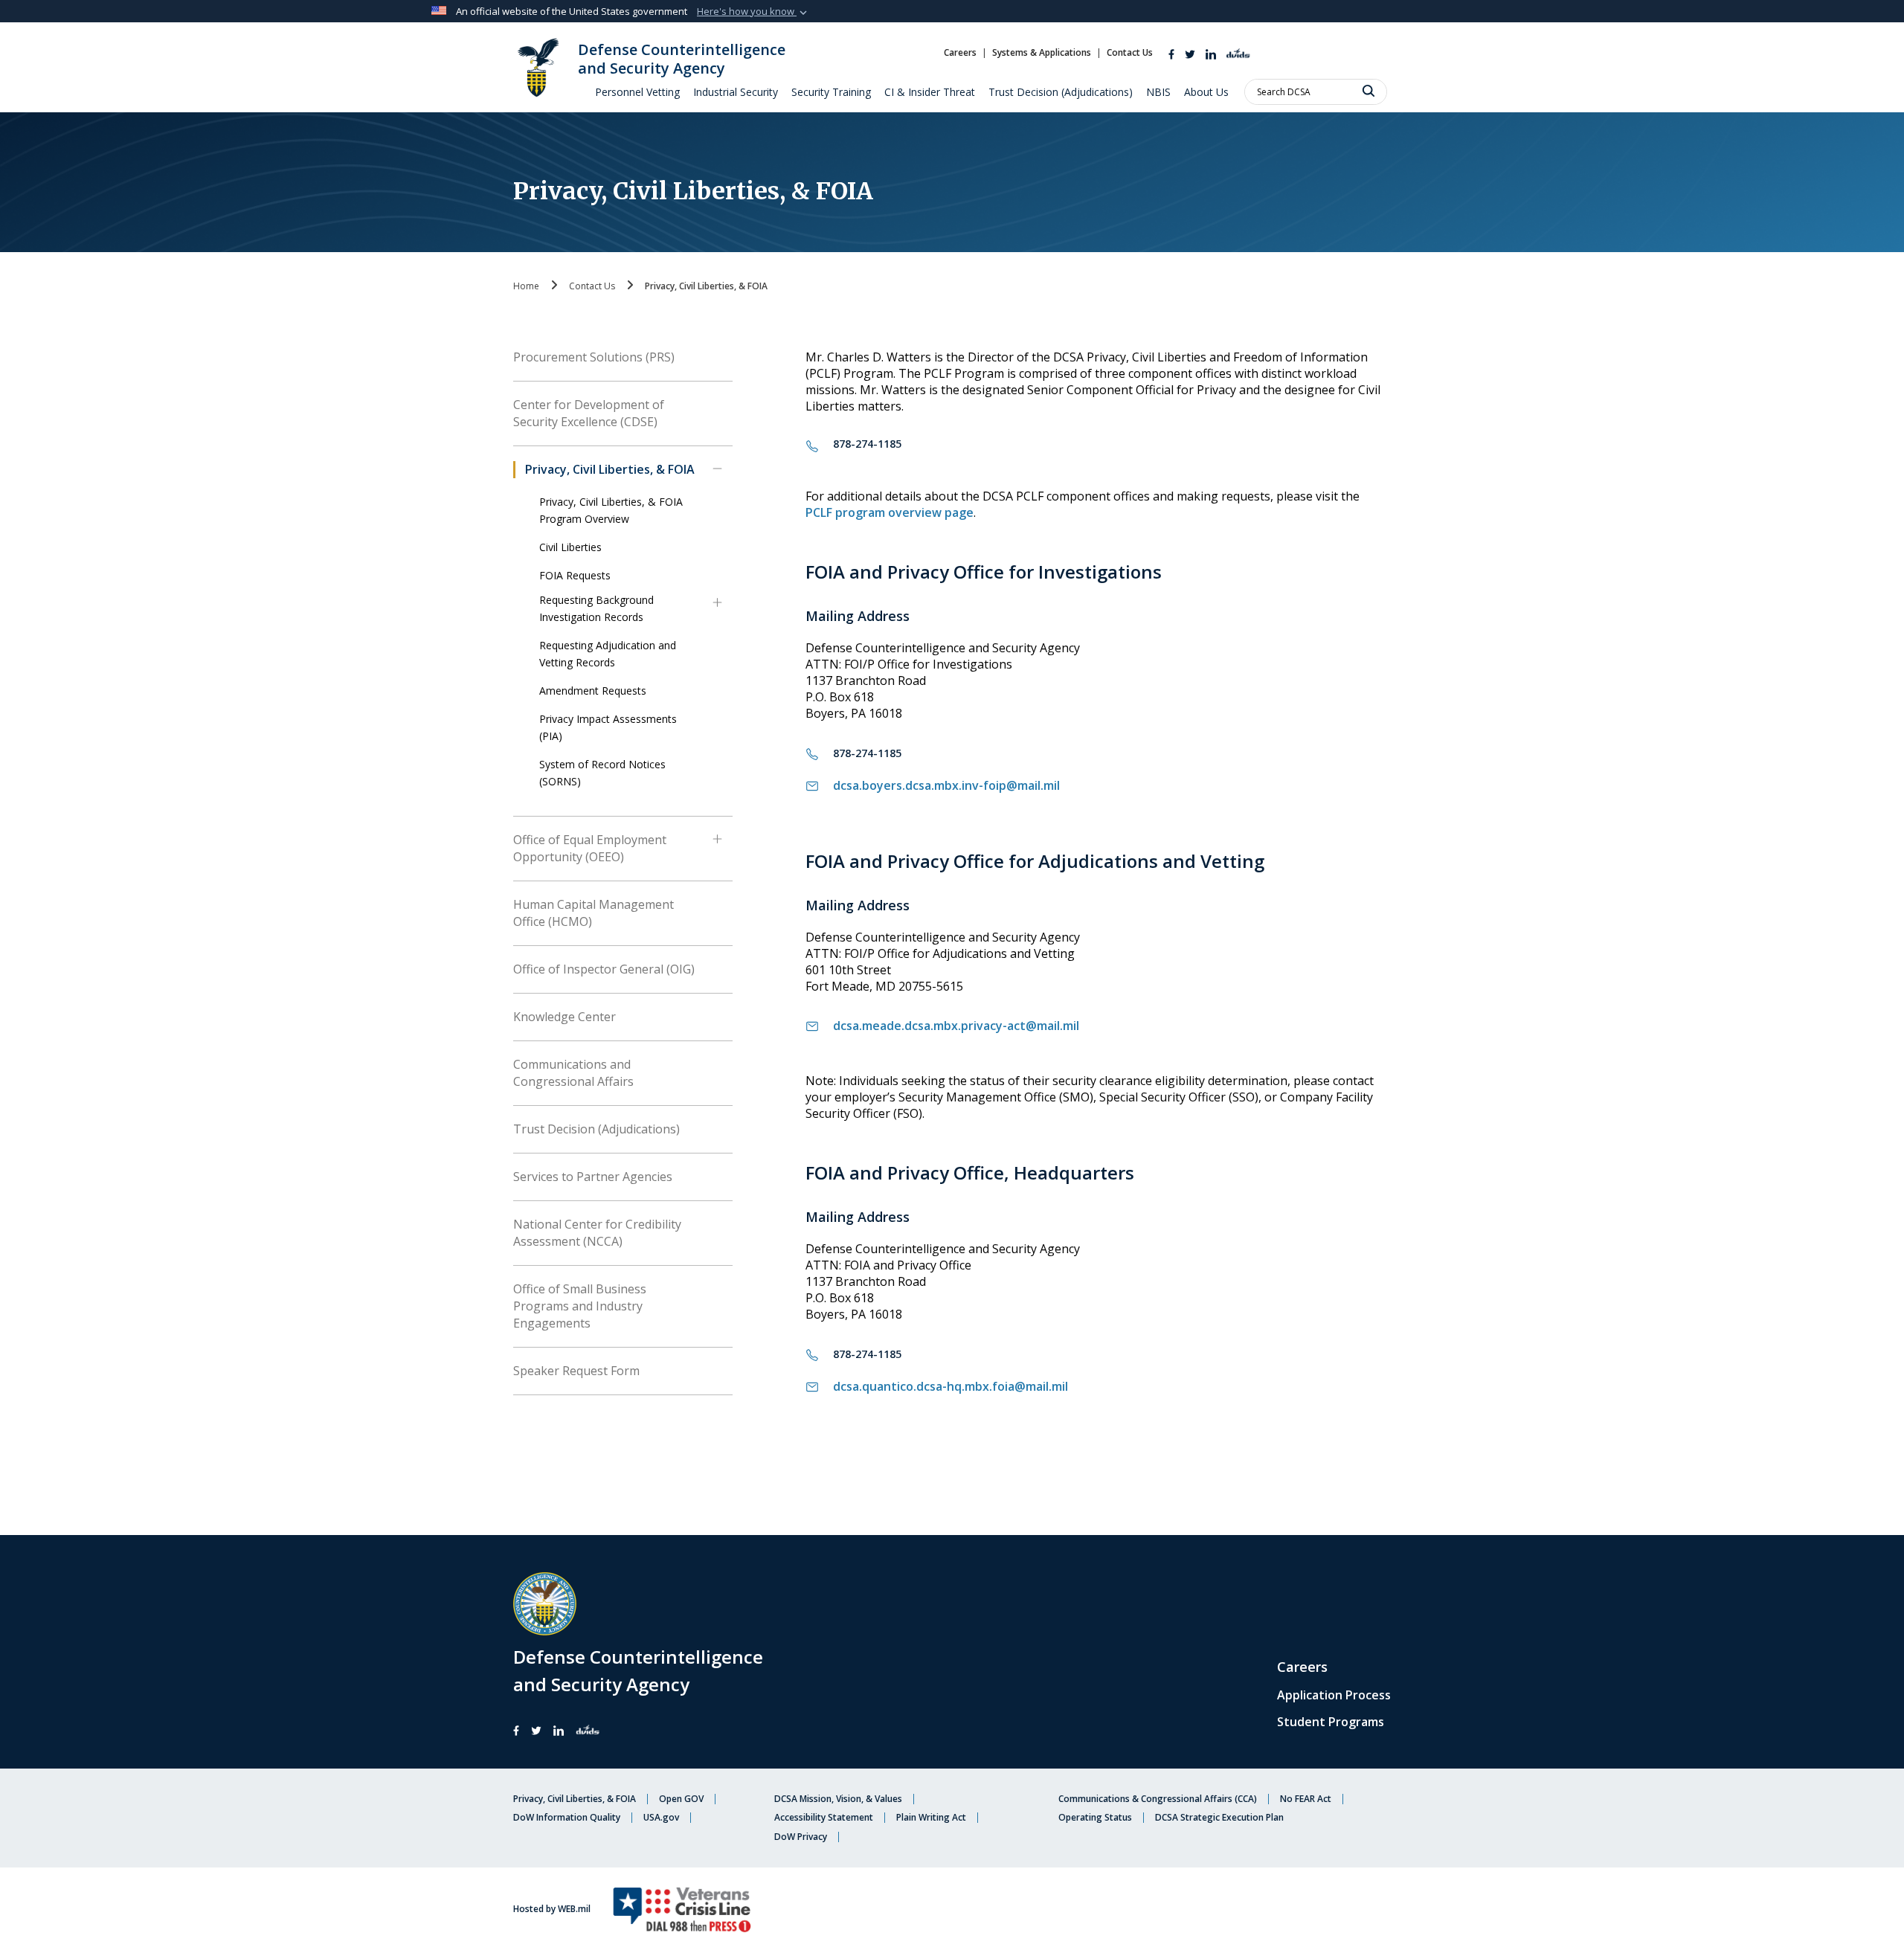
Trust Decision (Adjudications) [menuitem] (1061, 92)
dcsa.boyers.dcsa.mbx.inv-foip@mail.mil (946, 785)
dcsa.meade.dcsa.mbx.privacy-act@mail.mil (956, 1026)
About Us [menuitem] (1206, 92)
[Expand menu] (718, 476)
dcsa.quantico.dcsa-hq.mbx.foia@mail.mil (951, 1386)
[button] (753, 12)
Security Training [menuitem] (831, 92)
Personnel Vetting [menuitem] (637, 92)
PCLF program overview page (890, 512)
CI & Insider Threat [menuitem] (930, 92)
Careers (1302, 1667)
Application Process (1334, 1695)
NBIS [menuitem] (1158, 92)
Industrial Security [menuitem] (736, 92)
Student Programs (1331, 1722)
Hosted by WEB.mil (552, 1909)
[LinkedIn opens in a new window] (1211, 53)
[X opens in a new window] (1190, 53)
